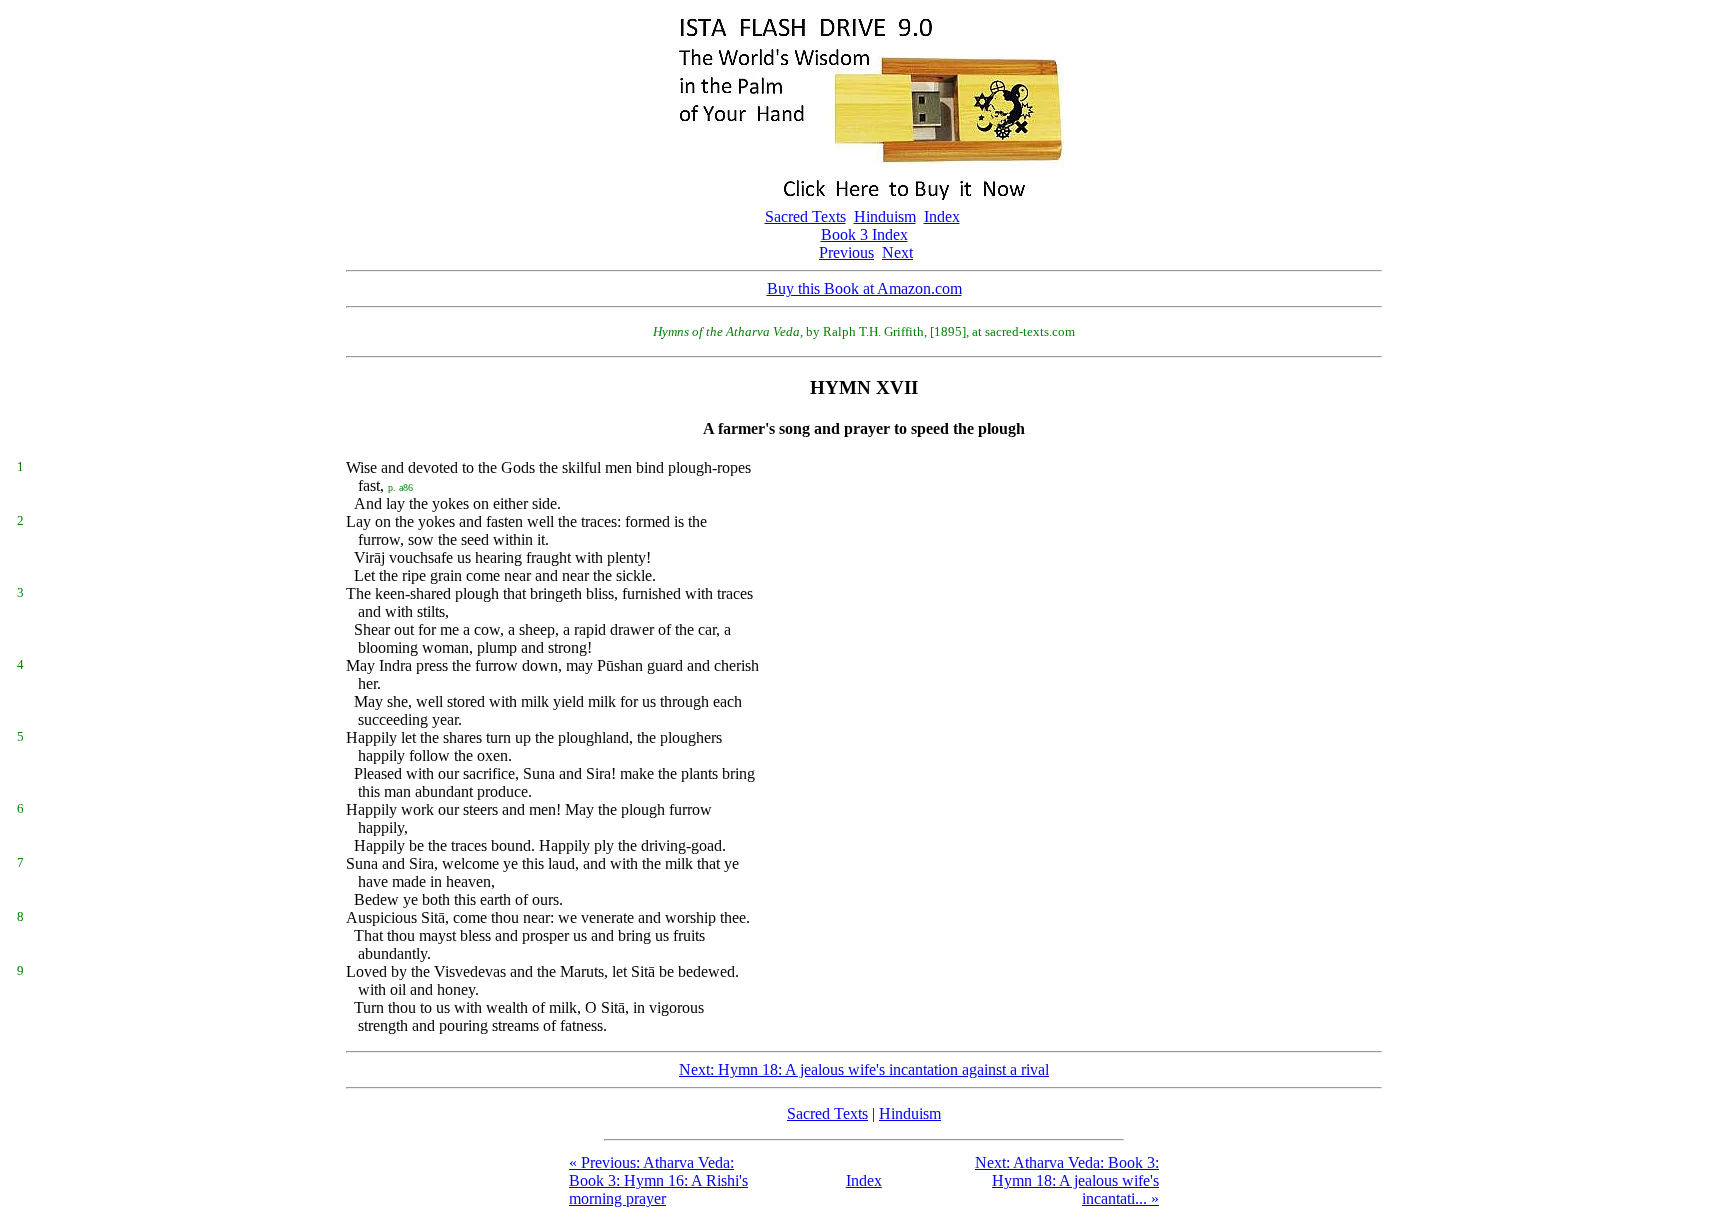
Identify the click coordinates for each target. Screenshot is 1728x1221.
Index (942, 216)
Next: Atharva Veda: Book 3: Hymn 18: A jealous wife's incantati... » (1067, 1180)
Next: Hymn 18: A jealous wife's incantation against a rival (864, 1069)
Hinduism (885, 216)
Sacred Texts (805, 216)
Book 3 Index (864, 234)
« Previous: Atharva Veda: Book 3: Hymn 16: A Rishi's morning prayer (658, 1180)
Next (897, 252)
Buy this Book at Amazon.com (864, 288)
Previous (846, 252)
